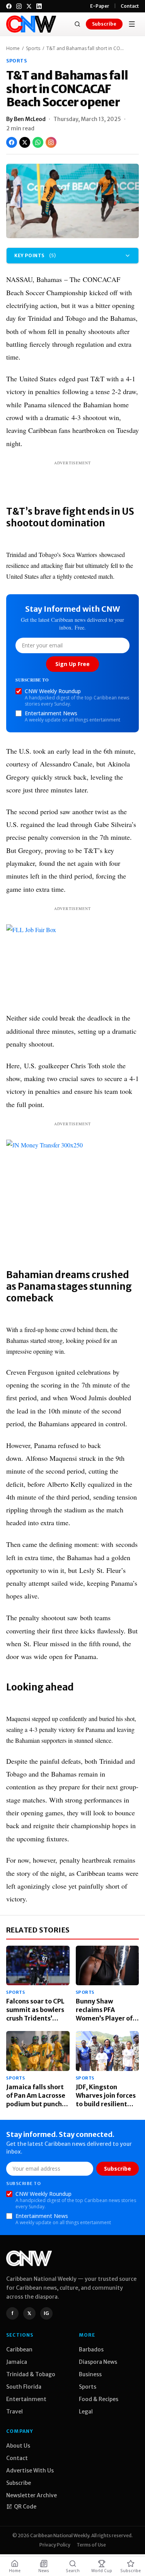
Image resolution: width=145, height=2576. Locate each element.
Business (90, 2374)
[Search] (77, 24)
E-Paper (100, 6)
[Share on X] (25, 142)
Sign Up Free (72, 664)
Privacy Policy (55, 2545)
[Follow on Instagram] (51, 142)
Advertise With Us (30, 2470)
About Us (18, 2446)
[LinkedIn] (39, 6)
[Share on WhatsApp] (38, 142)
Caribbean (19, 2349)
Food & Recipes (99, 2399)
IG (46, 2313)
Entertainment (26, 2399)
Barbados (91, 2349)
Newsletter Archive (32, 2495)
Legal (86, 2412)
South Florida (24, 2387)
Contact (130, 6)
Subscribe (104, 24)
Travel (14, 2412)
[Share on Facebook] (12, 142)
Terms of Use (91, 2545)
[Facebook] (9, 6)
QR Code (25, 2507)
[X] (29, 6)
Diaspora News (98, 2362)
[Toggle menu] (132, 24)
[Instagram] (19, 6)
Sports (33, 48)
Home (13, 48)
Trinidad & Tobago (31, 2374)
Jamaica (17, 2362)
